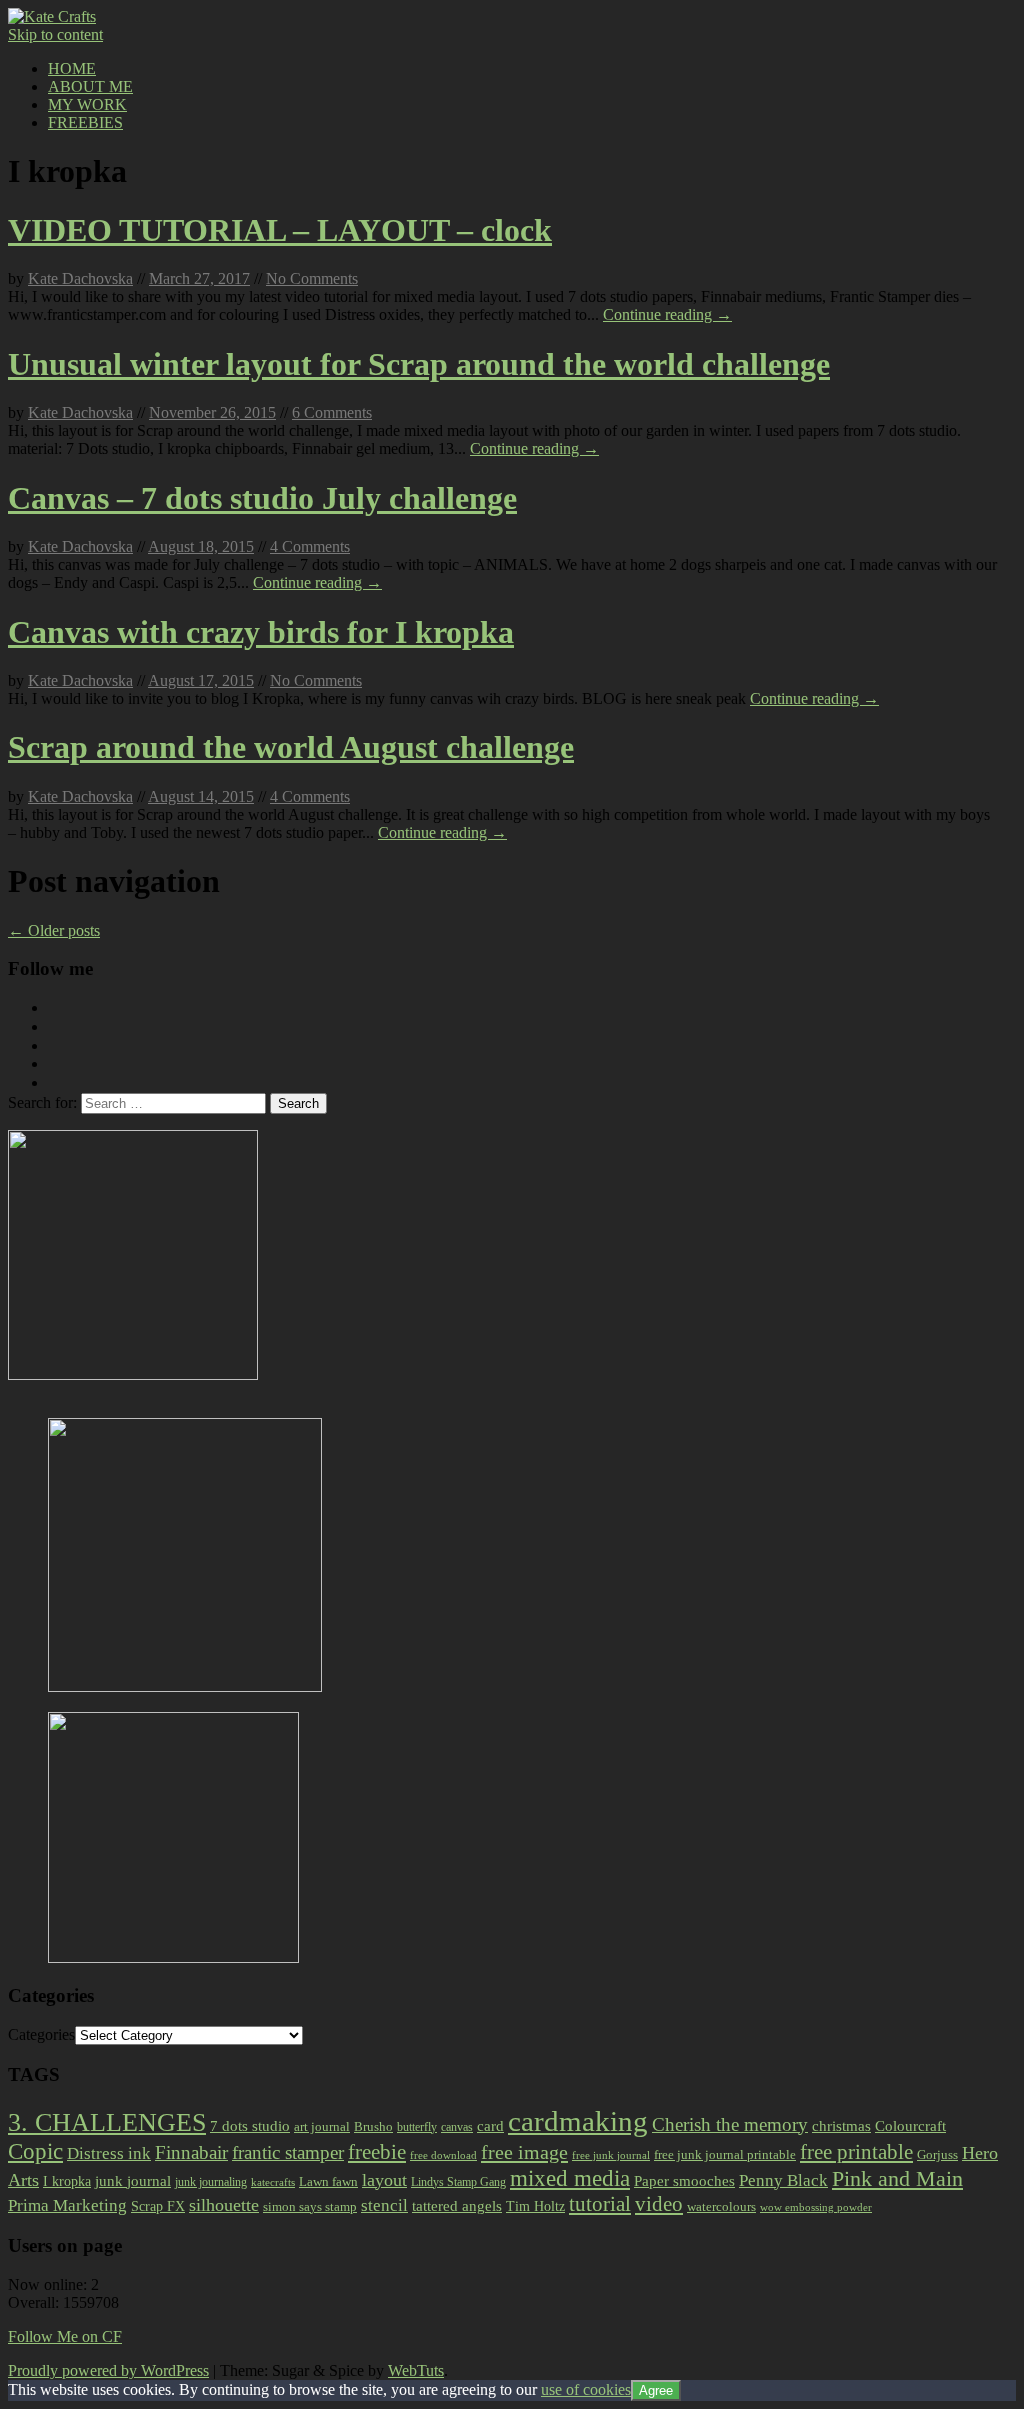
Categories (41, 2034)
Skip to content (55, 34)
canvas (457, 2127)
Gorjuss (937, 2154)
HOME (72, 68)
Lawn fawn (328, 2181)
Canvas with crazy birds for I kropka (261, 632)
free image (524, 2152)
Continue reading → (667, 314)
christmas (841, 2126)
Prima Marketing (67, 2205)
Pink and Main (897, 2178)
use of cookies (586, 2389)
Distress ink (109, 2153)
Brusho (373, 2127)
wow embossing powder (816, 2207)
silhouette (224, 2205)
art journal (322, 2126)
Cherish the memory (730, 2124)
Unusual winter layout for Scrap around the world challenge (419, 364)
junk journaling (211, 2182)
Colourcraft (910, 2126)
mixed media (570, 2178)
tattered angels (457, 2206)
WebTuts (416, 2370)
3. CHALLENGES (107, 2122)
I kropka (67, 2181)
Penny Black (783, 2180)
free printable (856, 2152)
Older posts (54, 930)
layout (384, 2180)
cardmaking (578, 2121)
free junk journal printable (725, 2154)
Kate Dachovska (80, 278)
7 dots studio (250, 2126)
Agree (656, 2390)
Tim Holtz (535, 2206)
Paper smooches (684, 2181)
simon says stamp (310, 2207)
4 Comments (310, 546)
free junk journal (611, 2155)
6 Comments (332, 412)
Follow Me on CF (65, 2336)
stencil (384, 2205)
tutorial (600, 2204)
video (659, 2204)
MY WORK (87, 104)
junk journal (133, 2181)
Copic (35, 2151)
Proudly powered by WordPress (108, 2370)
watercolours (721, 2206)
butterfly (417, 2127)
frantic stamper (288, 2152)
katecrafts (273, 2182)
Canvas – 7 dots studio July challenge (262, 498)
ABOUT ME (90, 86)
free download (443, 2155)
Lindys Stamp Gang (458, 2182)
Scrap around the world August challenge (291, 747)
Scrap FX (158, 2206)
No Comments (312, 278)
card (490, 2126)
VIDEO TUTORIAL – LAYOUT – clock (280, 230)
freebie (377, 2152)
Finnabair (191, 2152)
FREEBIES (85, 122)
